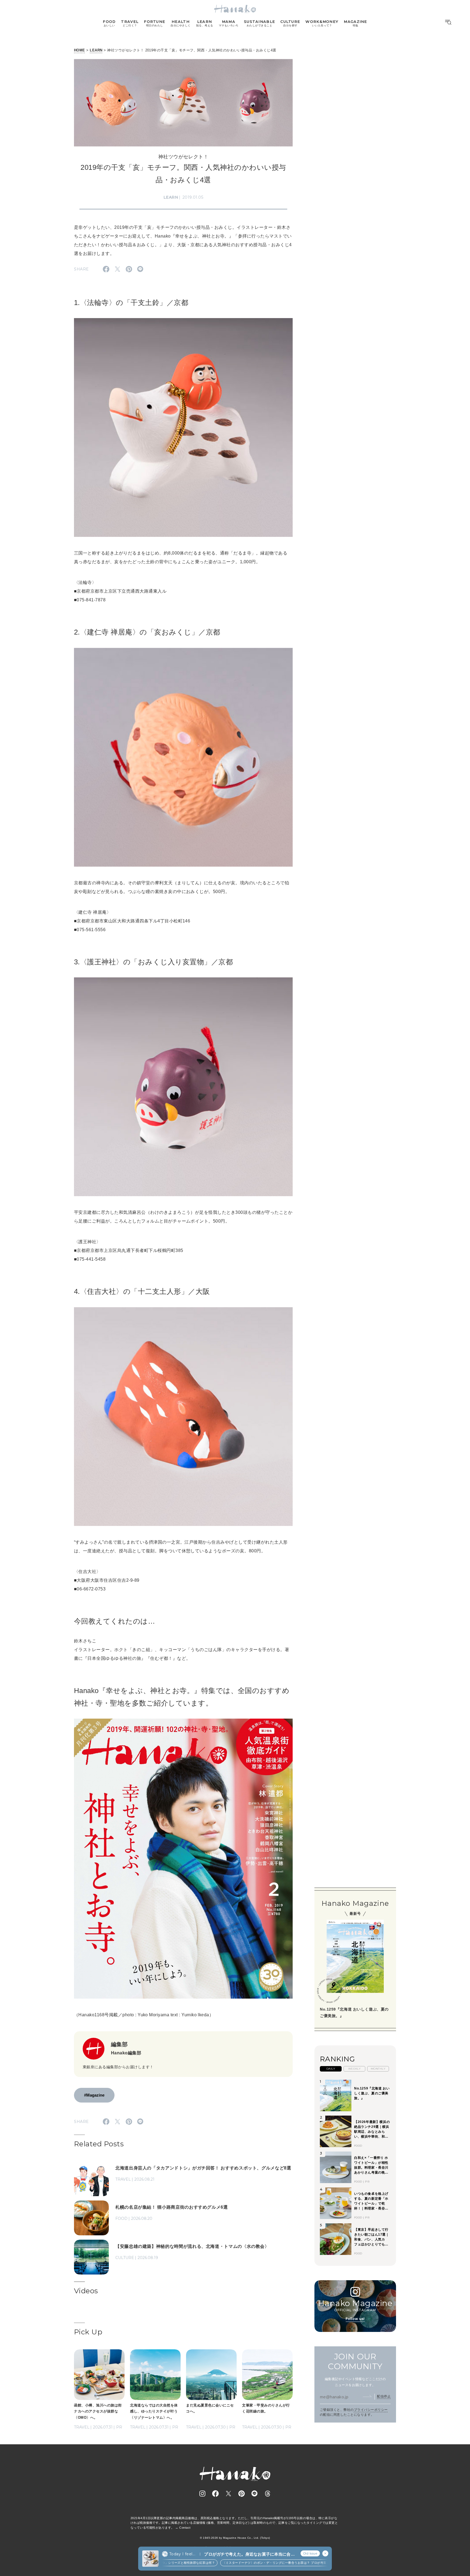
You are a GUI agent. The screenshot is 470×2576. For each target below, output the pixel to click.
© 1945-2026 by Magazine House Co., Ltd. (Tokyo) (235, 2538)
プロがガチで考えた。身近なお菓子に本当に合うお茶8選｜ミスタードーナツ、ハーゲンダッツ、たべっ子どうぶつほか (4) (249, 2554)
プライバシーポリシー (371, 2410)
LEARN (96, 50)
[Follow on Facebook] (215, 2494)
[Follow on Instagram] (202, 2494)
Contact (185, 2528)
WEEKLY (355, 2069)
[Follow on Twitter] (228, 2494)
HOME (80, 50)
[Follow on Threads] (268, 2494)
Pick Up (88, 2332)
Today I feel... (182, 2554)
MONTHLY (378, 2069)
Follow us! (355, 2319)
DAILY (331, 2069)
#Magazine (94, 2095)
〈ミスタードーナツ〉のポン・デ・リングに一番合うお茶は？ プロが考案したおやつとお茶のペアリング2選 (260, 2563)
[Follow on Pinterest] (242, 2494)
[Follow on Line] (255, 2494)
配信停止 (384, 2396)
